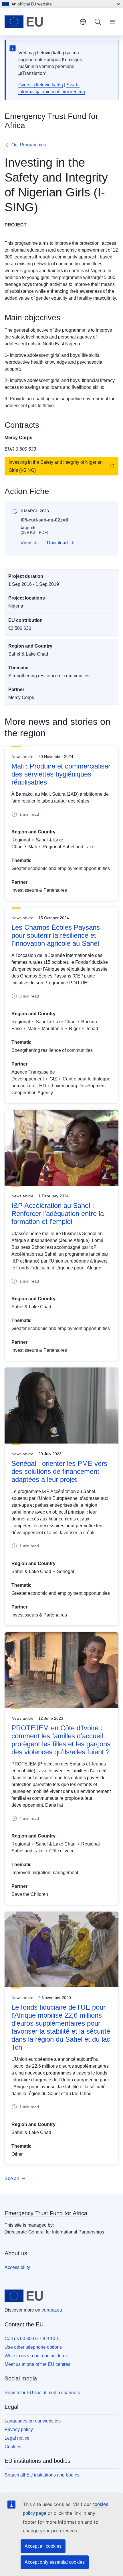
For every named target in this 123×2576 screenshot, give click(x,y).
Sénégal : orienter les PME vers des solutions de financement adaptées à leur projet (59, 1471)
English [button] (83, 22)
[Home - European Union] (40, 22)
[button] (29, 543)
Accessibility (17, 2267)
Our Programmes (29, 145)
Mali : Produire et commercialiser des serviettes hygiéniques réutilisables (61, 774)
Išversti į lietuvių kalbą (41, 85)
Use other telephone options (33, 2347)
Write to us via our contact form (36, 2356)
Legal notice (17, 2438)
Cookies (13, 2447)
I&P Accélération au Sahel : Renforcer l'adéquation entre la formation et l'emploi (58, 1214)
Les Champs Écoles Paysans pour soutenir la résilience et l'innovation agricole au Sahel (56, 935)
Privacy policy (19, 2429)
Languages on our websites (33, 2421)
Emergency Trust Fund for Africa (46, 2213)
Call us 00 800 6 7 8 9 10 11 (33, 2339)
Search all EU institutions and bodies (42, 2475)
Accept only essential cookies (55, 2562)
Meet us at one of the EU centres (37, 2364)
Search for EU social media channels (42, 2393)
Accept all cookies (43, 2546)
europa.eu (52, 2310)
